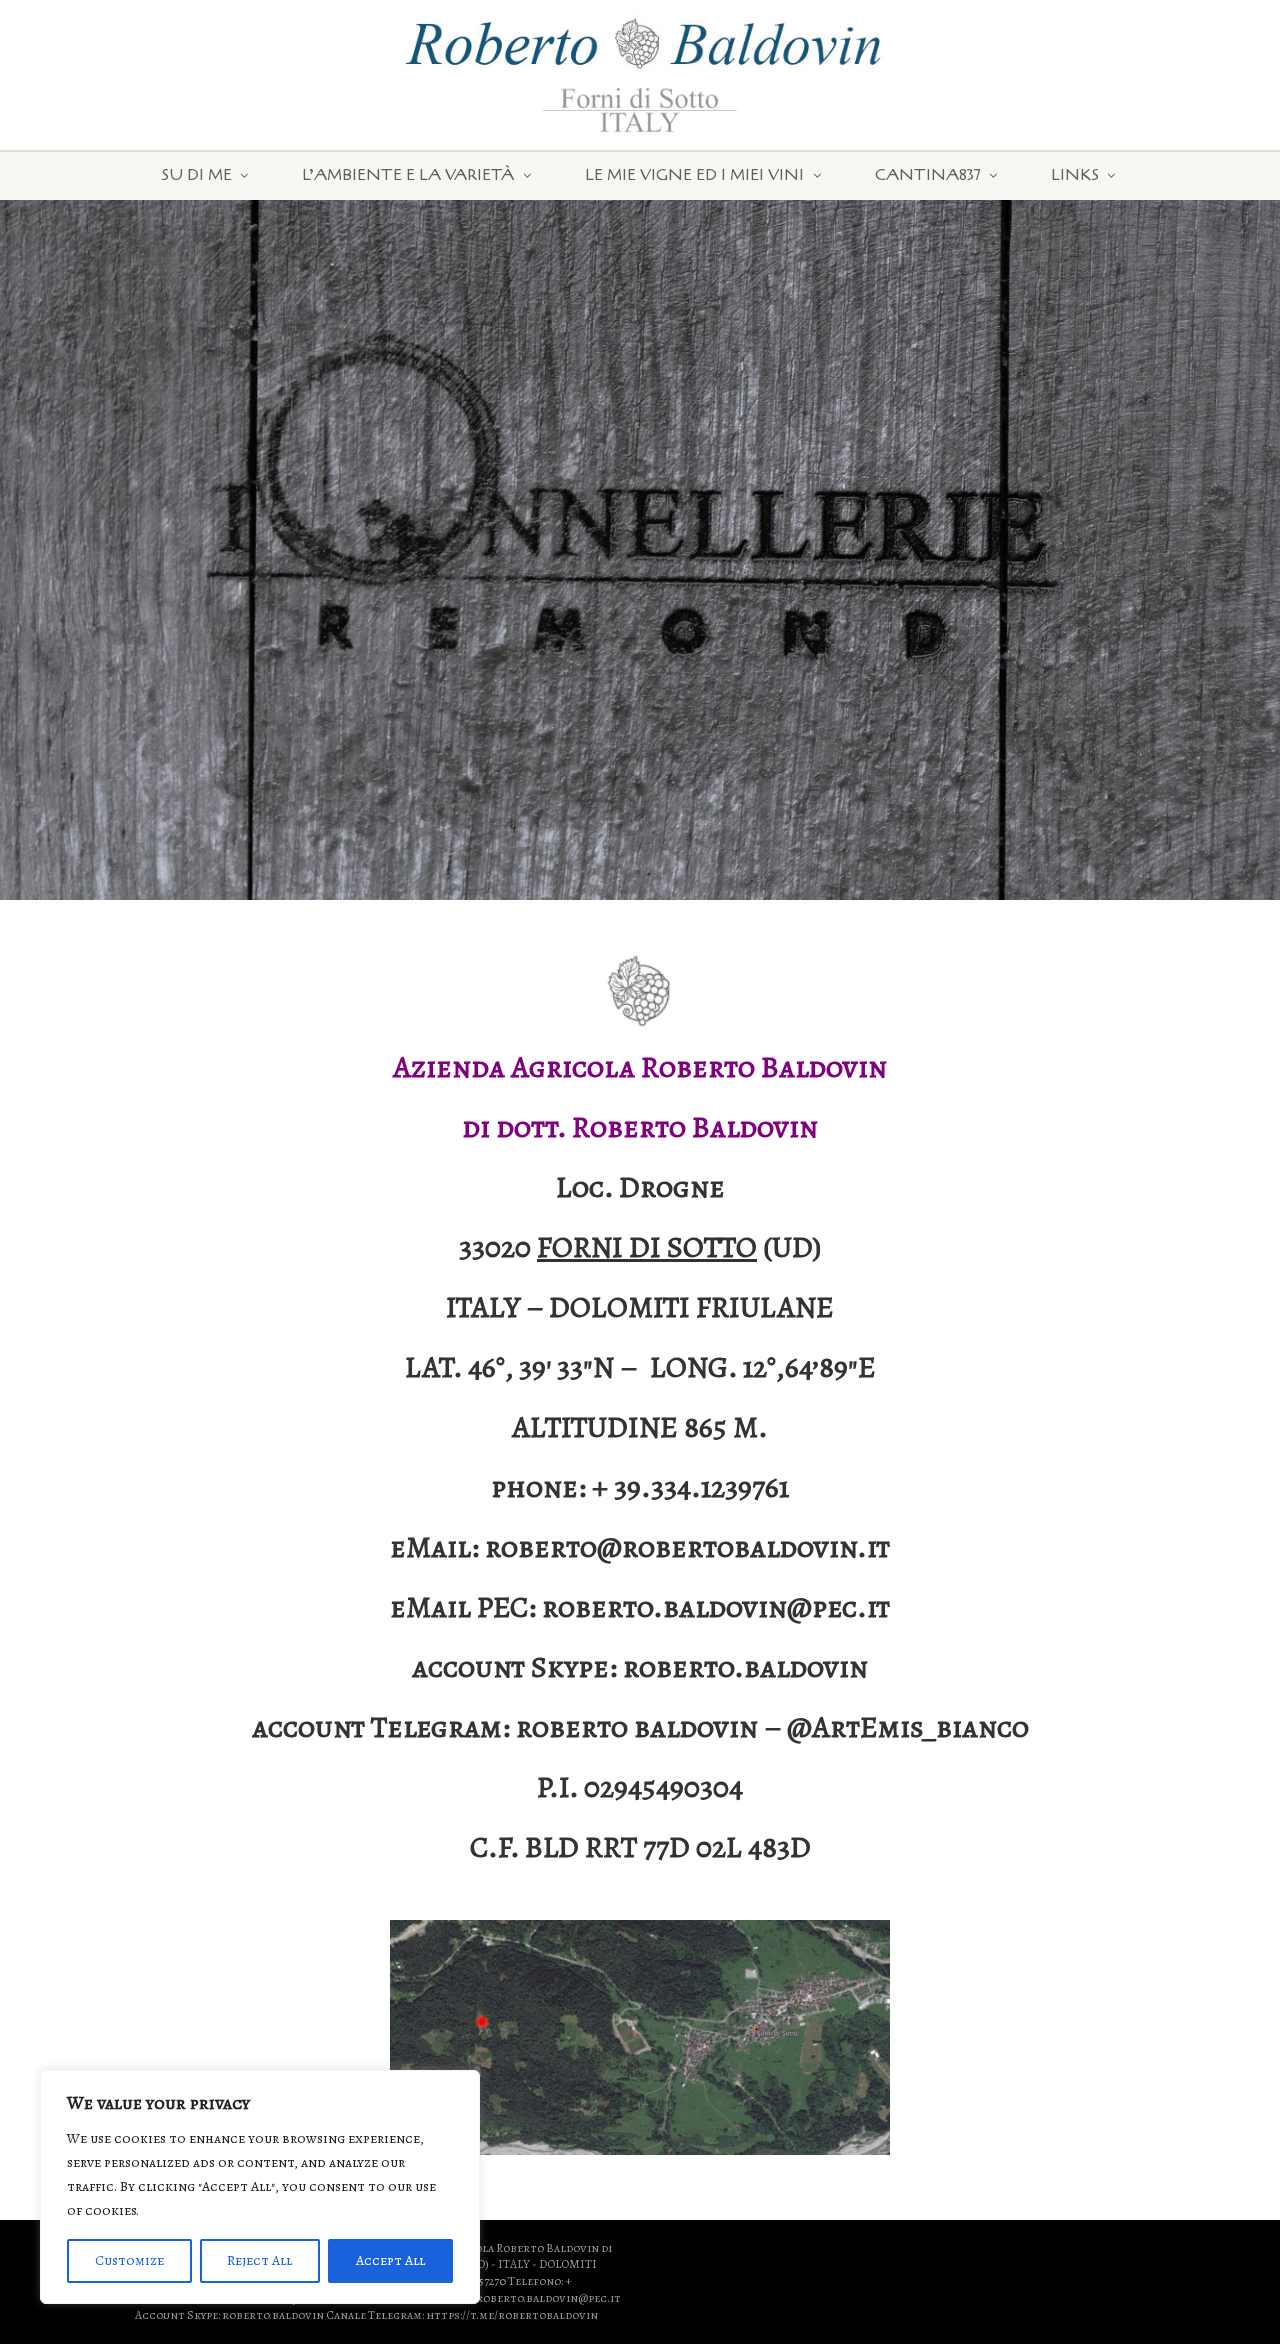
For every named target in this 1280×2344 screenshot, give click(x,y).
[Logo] (213, 26)
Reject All (259, 2260)
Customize (129, 2260)
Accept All (390, 2260)
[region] (260, 2187)
